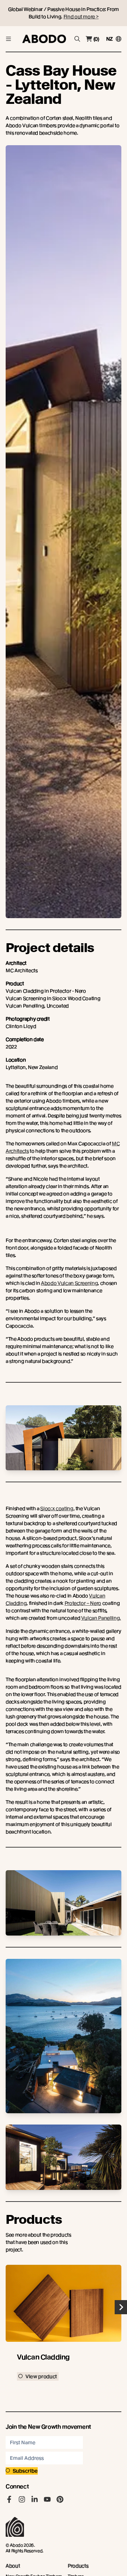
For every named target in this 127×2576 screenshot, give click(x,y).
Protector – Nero (83, 1603)
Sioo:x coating (57, 1508)
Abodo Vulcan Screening (69, 1283)
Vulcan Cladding (43, 2357)
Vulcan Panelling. (101, 1618)
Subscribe (25, 2471)
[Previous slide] (6, 2307)
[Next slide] (121, 2307)
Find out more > (81, 17)
